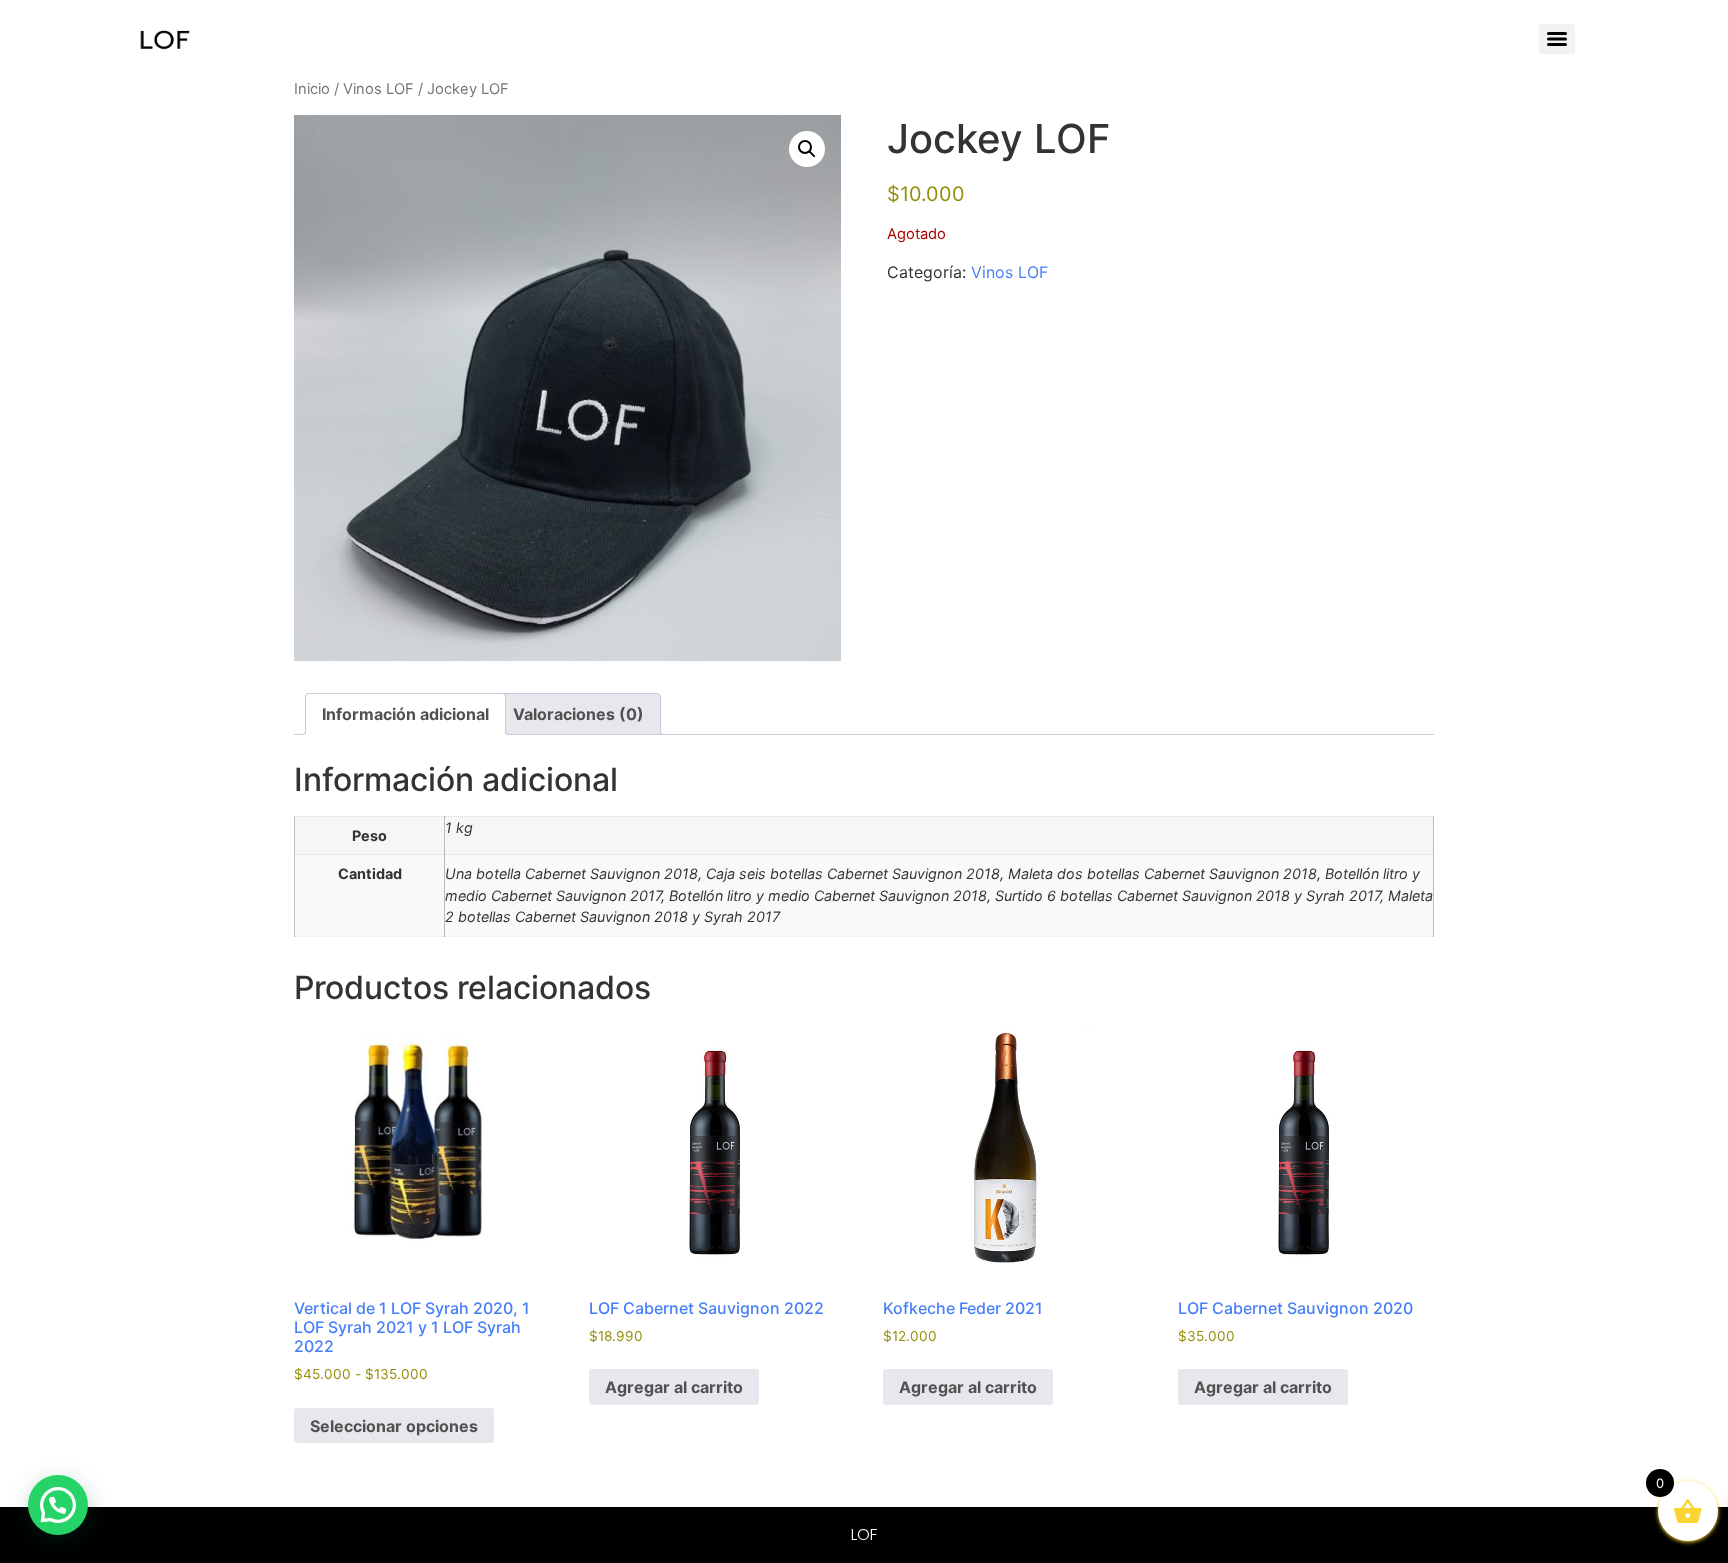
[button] (807, 149)
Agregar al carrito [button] (674, 1387)
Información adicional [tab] (405, 714)
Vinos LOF (378, 89)
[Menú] (1557, 39)
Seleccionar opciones (394, 1426)
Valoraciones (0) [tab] (578, 714)
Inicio (312, 89)
